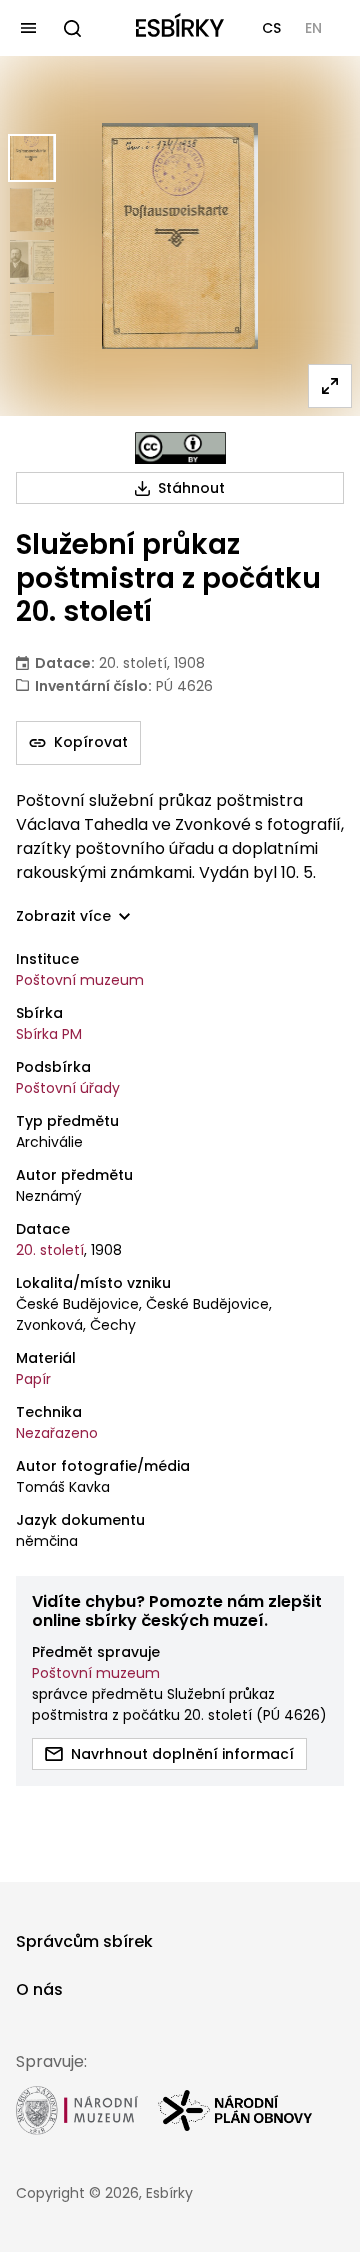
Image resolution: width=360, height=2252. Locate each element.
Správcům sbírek (84, 1941)
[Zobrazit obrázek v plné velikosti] (330, 386)
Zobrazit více (63, 916)
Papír (33, 1379)
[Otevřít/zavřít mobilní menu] (28, 28)
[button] (271, 28)
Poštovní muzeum (80, 980)
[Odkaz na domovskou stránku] (180, 28)
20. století (50, 1250)
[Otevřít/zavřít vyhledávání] (72, 28)
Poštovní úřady (68, 1088)
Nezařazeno (57, 1433)
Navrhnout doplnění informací (182, 1754)
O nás (39, 1989)
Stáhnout (191, 488)
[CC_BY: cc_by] (180, 448)
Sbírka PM (49, 1034)
